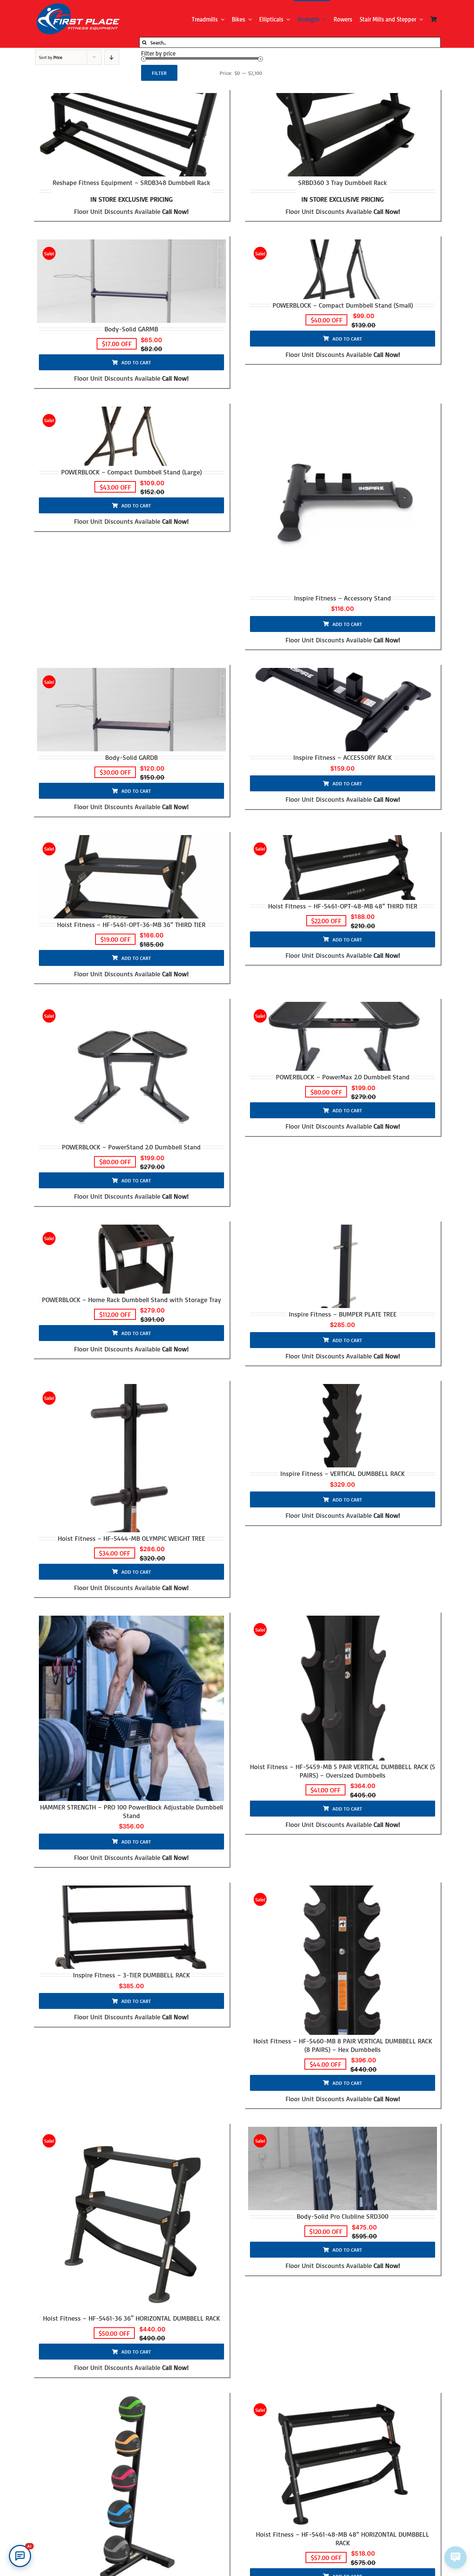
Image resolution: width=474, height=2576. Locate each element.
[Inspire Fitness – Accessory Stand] (343, 499)
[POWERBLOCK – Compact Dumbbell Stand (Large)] (131, 436)
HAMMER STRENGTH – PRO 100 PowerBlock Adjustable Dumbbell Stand (131, 1811)
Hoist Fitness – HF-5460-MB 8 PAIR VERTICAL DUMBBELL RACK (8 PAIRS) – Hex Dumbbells (343, 2045)
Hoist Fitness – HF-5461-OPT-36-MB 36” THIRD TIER (131, 924)
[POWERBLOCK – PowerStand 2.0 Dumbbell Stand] (131, 1071)
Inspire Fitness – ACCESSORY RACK (343, 757)
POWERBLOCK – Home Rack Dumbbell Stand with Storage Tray (131, 1299)
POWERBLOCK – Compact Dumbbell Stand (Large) (131, 472)
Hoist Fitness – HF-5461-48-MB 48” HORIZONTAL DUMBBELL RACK (343, 2538)
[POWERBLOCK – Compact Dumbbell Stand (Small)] (343, 269)
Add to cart (136, 362)
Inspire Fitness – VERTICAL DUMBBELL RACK (343, 1473)
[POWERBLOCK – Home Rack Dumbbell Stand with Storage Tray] (131, 1259)
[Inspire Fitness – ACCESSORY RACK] (343, 710)
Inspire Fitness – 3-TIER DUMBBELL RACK (131, 1975)
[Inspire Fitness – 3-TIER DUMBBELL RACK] (131, 1927)
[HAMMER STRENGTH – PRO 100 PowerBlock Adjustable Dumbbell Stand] (131, 1708)
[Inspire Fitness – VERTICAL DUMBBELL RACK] (343, 1426)
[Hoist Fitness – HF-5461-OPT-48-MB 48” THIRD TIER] (343, 868)
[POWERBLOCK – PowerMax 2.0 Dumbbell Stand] (343, 1036)
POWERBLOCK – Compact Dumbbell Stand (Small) (343, 305)
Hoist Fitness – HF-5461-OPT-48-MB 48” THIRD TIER (343, 906)
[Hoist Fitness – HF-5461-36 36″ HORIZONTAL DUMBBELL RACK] (131, 2219)
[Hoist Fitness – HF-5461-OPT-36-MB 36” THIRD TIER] (131, 877)
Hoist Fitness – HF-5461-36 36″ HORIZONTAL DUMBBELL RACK (131, 2318)
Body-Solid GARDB (131, 757)
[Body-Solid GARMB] (131, 281)
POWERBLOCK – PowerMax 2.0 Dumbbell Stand (343, 1077)
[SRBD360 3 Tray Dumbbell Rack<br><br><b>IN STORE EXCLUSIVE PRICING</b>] (343, 135)
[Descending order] (112, 57)
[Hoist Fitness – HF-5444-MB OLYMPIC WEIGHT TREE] (131, 1458)
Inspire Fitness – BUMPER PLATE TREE (343, 1314)
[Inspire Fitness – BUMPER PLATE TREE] (343, 1266)
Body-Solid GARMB (131, 329)
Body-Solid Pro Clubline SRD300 (343, 2216)
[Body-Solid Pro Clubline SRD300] (343, 2168)
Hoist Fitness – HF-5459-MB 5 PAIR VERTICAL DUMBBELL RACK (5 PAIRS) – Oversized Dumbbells (343, 1771)
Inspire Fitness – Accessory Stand (343, 598)
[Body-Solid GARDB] (131, 710)
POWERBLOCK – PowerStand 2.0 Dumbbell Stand (131, 1147)
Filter (159, 73)
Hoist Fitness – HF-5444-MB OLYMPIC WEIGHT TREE (131, 1538)
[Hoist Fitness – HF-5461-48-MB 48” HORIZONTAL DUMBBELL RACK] (343, 2462)
